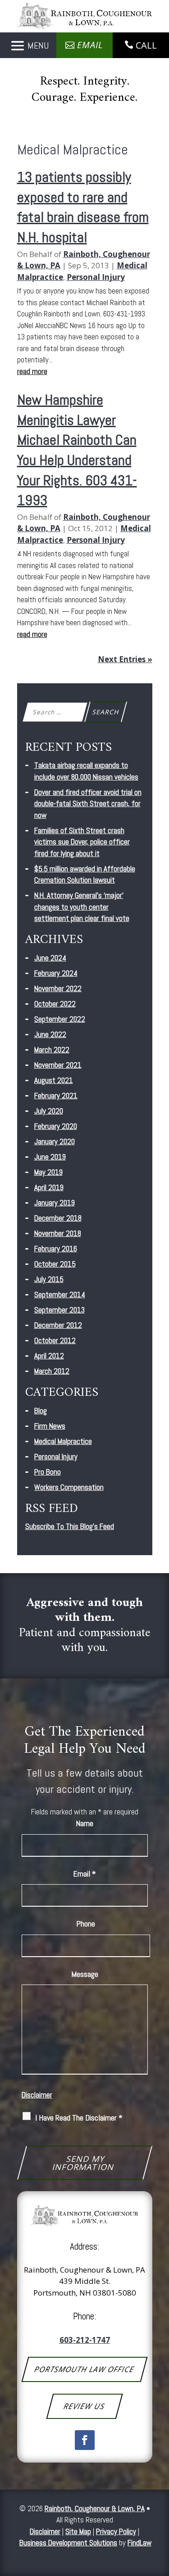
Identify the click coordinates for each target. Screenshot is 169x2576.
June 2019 (50, 1157)
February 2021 (56, 1096)
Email (84, 1874)
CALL (146, 45)
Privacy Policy (116, 2531)
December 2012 (58, 1325)
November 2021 (58, 1065)
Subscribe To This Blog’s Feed (70, 1526)
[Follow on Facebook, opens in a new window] (85, 2440)
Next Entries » (125, 659)
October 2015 (55, 1264)
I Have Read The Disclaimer (79, 2118)
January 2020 (55, 1141)
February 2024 (56, 973)
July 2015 (49, 1279)
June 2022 (50, 1034)
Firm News (50, 1426)
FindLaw (139, 2543)
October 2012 (55, 1340)
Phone (86, 1924)
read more (32, 371)
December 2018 (58, 1218)
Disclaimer (37, 2095)
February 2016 (56, 1249)
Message (85, 1974)
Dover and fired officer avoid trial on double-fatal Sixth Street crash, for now (88, 804)
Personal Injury (96, 277)
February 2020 (56, 1126)
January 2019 (55, 1203)
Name (84, 1823)
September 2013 (59, 1310)
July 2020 (49, 1111)
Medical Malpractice (63, 1441)
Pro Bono (48, 1472)
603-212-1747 (85, 2340)
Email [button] (90, 45)
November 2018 (58, 1233)
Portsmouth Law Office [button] (84, 2369)
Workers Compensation (69, 1487)
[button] (28, 46)
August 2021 (54, 1080)
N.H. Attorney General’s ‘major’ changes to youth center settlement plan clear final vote (82, 907)
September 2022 (60, 1019)
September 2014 (60, 1295)
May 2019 (48, 1172)
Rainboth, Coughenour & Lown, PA (95, 2508)
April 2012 (49, 1356)
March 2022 (52, 1050)
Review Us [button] (84, 2406)
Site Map (78, 2531)
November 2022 (58, 988)
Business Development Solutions (68, 2543)
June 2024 (50, 958)
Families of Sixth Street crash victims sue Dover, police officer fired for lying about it (82, 842)
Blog (41, 1411)
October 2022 (55, 1004)
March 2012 (52, 1371)
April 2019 (49, 1187)
